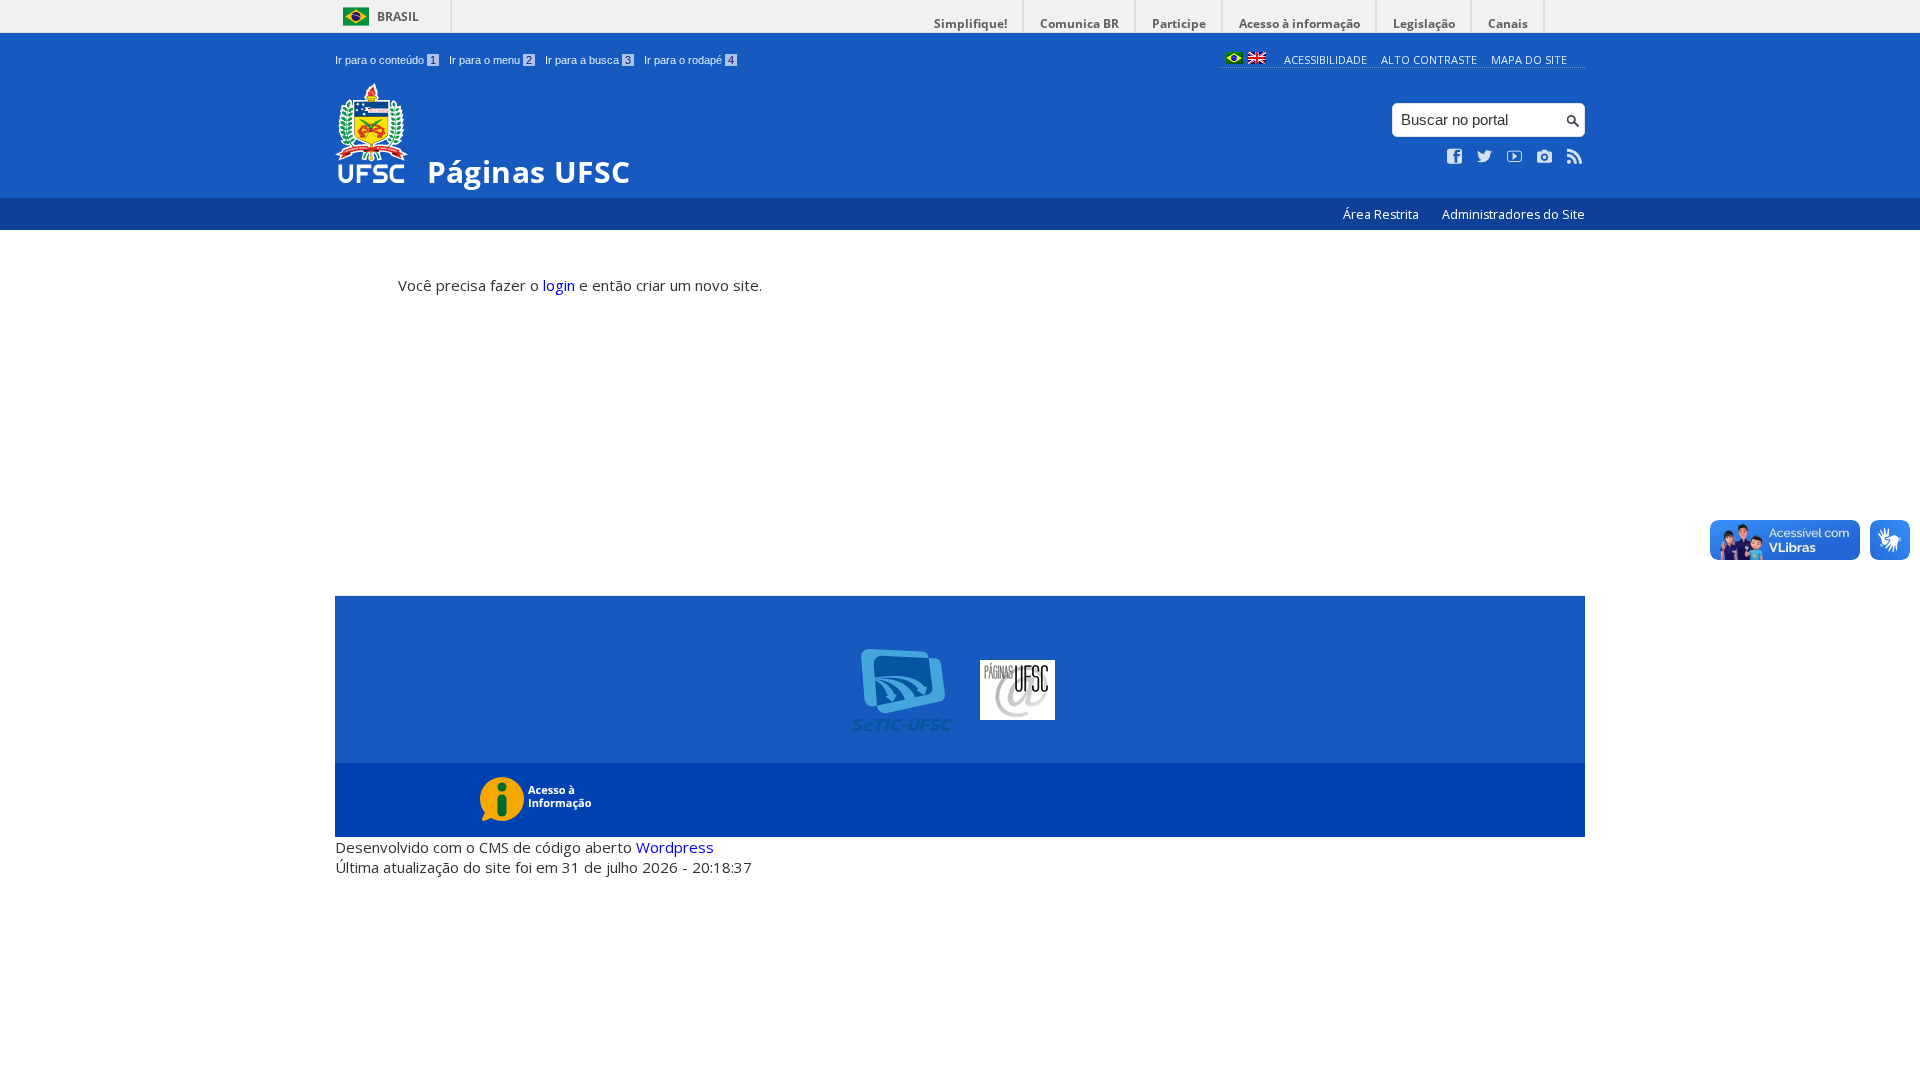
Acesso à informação (1299, 23)
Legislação (1424, 23)
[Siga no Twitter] (1485, 157)
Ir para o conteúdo (385, 60)
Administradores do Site (1513, 214)
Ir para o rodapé (689, 60)
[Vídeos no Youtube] (1515, 157)
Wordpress (675, 847)
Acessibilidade (1325, 59)
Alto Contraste (1429, 59)
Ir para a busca (588, 60)
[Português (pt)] (1234, 59)
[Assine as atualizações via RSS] (1575, 157)
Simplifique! (970, 23)
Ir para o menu (490, 60)
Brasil (398, 16)
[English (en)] (1257, 59)
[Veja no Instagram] (1545, 157)
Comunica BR (1079, 23)
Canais (1508, 23)
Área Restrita (1382, 214)
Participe (1179, 23)
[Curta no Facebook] (1455, 157)
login (559, 285)
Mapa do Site (1529, 59)
